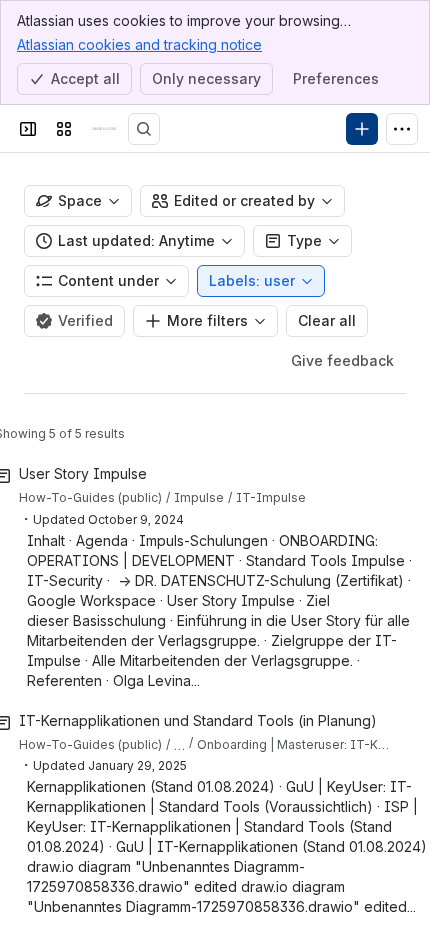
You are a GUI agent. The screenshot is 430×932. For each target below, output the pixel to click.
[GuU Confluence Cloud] (104, 129)
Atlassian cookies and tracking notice (139, 44)
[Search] (144, 129)
